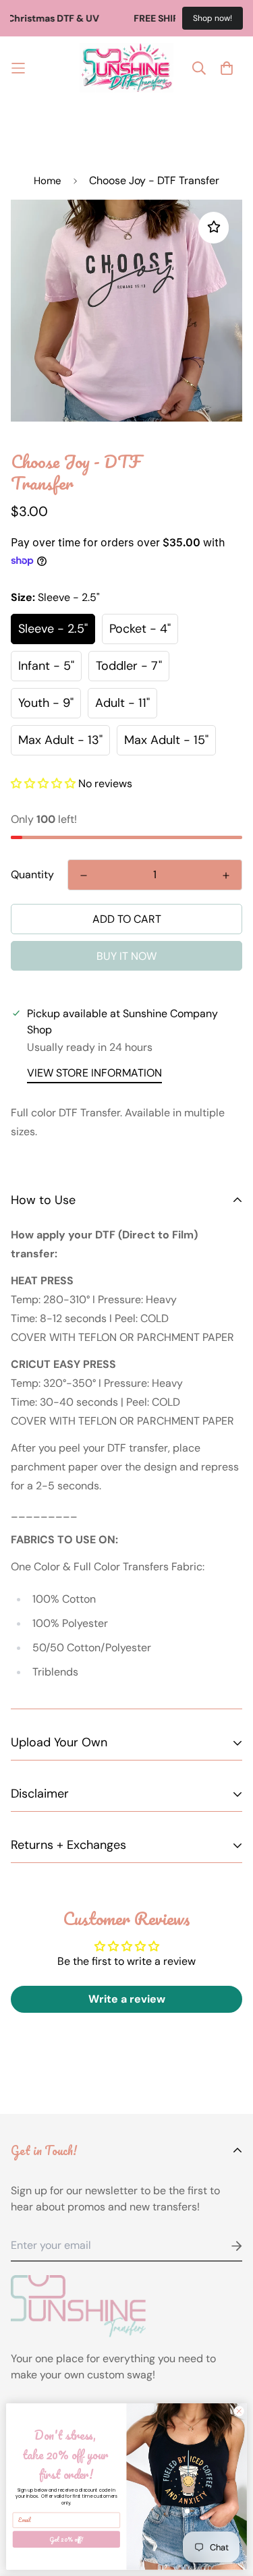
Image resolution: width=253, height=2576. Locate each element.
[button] (43, 783)
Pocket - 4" (140, 629)
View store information (94, 1073)
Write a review (127, 1999)
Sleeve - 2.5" (53, 629)
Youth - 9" (46, 703)
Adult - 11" (122, 703)
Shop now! (213, 18)
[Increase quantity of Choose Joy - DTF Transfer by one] (226, 876)
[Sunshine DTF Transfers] (127, 68)
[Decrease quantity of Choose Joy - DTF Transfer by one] (84, 876)
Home (48, 181)
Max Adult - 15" (166, 740)
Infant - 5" (46, 666)
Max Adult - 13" (60, 740)
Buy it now (126, 956)
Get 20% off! (66, 2539)
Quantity (32, 875)
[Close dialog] (239, 2411)
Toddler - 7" (129, 666)
